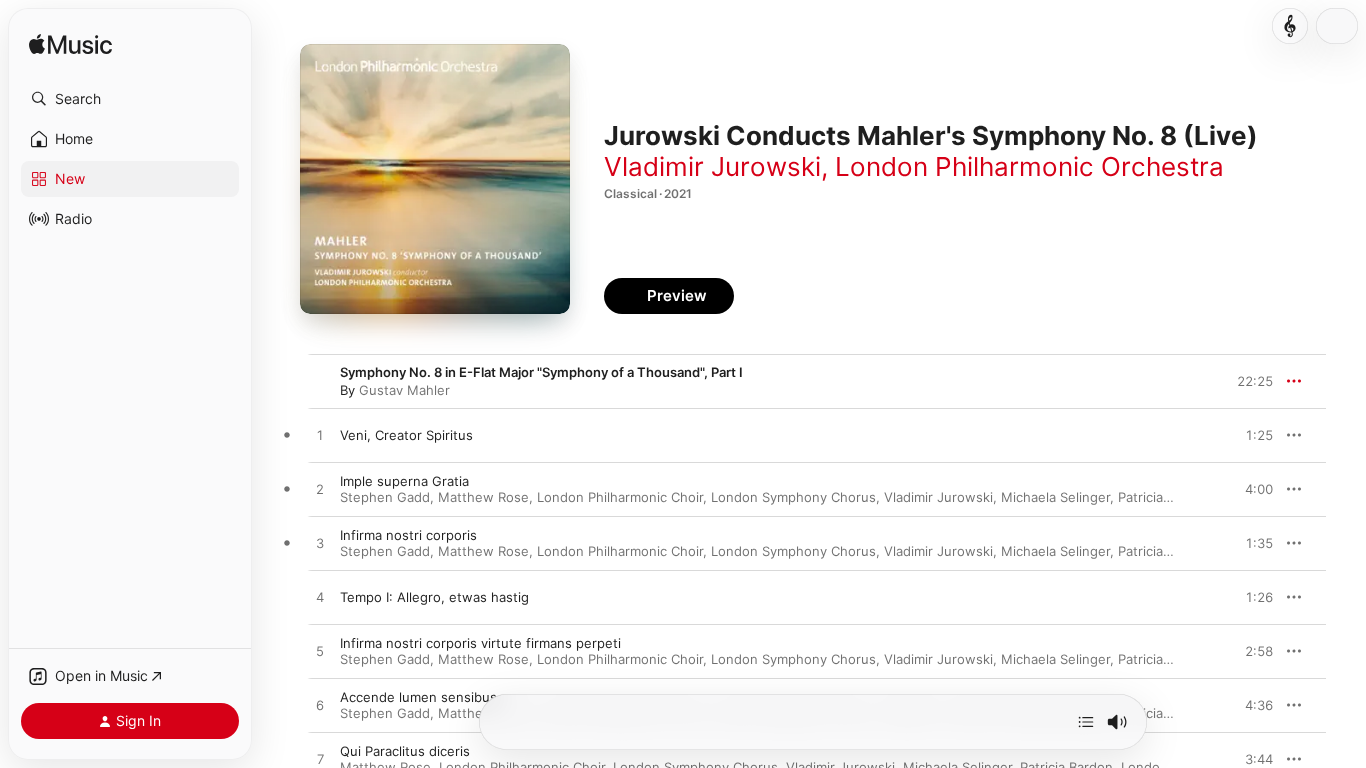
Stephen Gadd (385, 497)
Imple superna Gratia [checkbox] (404, 481)
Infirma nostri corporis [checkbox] (408, 535)
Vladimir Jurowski (712, 166)
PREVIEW (1251, 435)
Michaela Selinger (1055, 497)
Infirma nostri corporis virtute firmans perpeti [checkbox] (480, 643)
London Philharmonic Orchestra (1029, 166)
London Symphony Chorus (793, 497)
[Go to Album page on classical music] (1290, 26)
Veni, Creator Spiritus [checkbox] (406, 435)
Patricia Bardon (1164, 497)
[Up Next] (1086, 722)
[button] (130, 99)
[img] (70, 45)
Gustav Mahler (404, 390)
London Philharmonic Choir (620, 497)
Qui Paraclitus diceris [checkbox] (405, 751)
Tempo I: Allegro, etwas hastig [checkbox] (434, 597)
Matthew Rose (483, 497)
